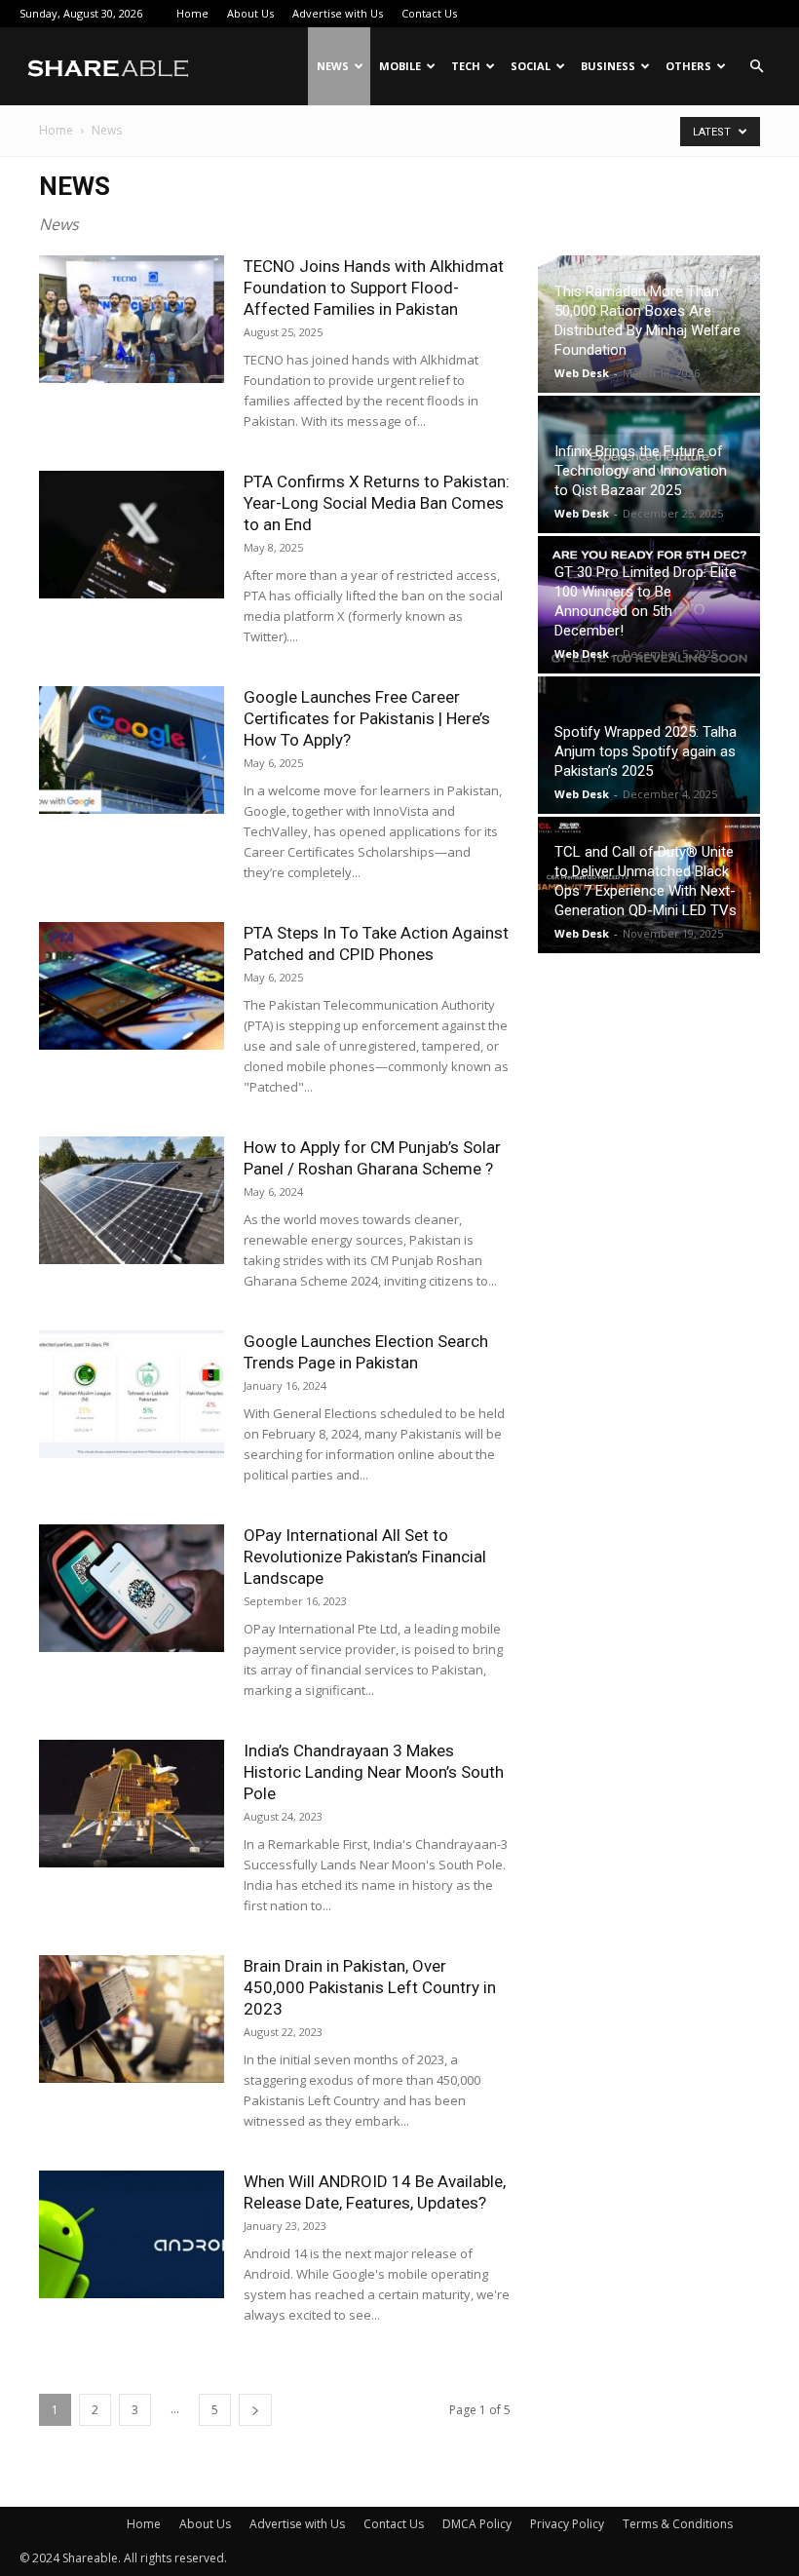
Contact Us (429, 13)
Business (608, 66)
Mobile (400, 66)
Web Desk (582, 373)
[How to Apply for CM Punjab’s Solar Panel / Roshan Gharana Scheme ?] (132, 1200)
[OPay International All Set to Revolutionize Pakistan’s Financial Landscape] (132, 1588)
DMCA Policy (477, 2524)
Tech (466, 66)
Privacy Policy (567, 2524)
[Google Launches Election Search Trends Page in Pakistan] (132, 1394)
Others (688, 66)
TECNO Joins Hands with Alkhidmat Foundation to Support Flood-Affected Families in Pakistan (374, 288)
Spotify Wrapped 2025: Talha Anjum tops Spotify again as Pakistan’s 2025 (646, 751)
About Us (250, 13)
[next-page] (255, 2410)
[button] (756, 67)
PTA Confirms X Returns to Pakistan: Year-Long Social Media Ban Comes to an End (377, 503)
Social (531, 66)
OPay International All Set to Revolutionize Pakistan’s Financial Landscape (365, 1557)
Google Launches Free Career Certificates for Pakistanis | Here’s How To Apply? (367, 718)
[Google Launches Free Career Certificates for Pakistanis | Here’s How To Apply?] (132, 750)
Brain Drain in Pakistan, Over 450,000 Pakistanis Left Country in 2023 (370, 1987)
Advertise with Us (338, 13)
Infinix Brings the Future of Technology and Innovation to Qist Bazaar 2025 (641, 471)
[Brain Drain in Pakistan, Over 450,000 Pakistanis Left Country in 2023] (132, 2019)
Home (192, 13)
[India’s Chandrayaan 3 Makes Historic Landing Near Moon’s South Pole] (132, 1804)
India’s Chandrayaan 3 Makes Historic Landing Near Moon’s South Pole (374, 1772)
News (333, 66)
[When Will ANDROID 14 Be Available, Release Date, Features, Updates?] (132, 2234)
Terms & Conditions (678, 2524)
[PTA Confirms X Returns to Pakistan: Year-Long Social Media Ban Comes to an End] (132, 535)
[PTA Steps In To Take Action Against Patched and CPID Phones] (132, 986)
